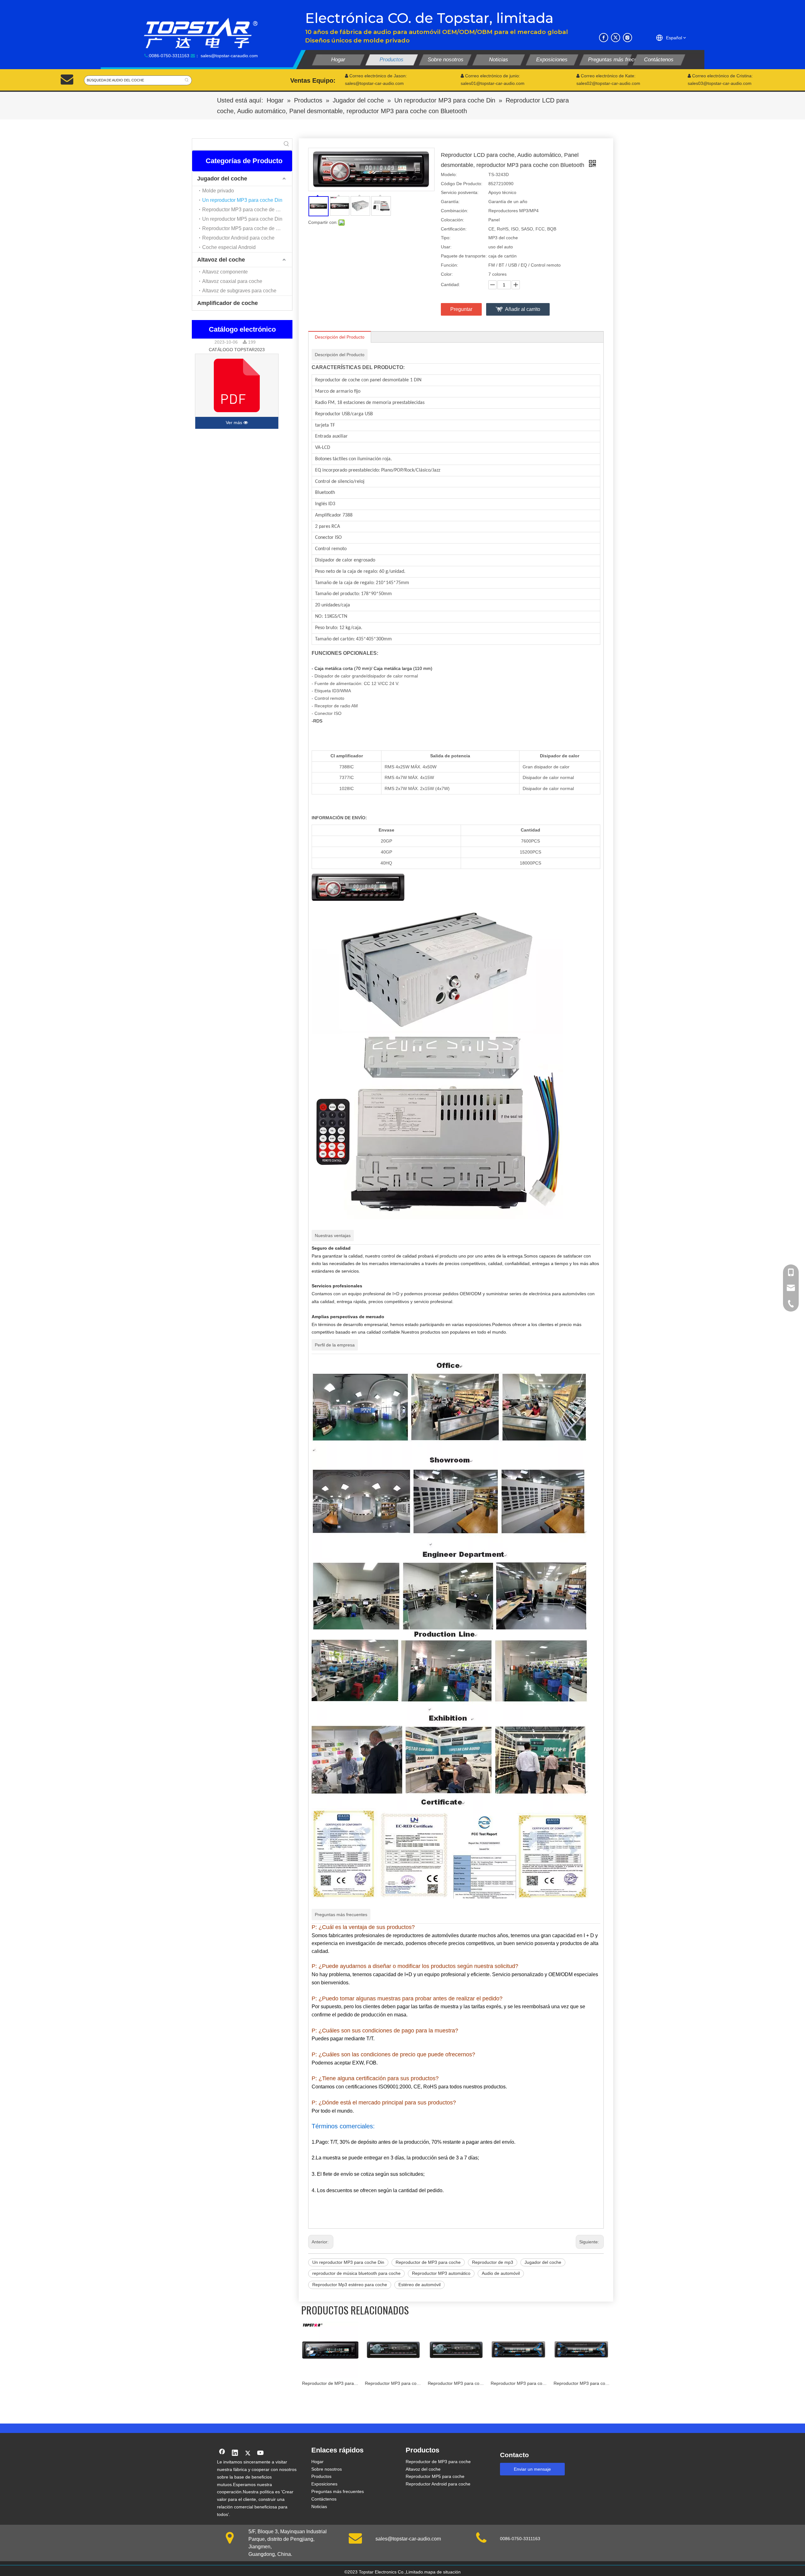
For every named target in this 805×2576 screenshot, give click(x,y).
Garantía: (450, 202)
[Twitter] (616, 38)
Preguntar (461, 309)
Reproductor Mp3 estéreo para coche (350, 2285)
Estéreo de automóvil (419, 2285)
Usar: (446, 247)
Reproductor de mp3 (493, 2262)
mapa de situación (442, 2572)
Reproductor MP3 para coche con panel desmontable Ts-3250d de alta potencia (456, 2383)
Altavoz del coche (221, 260)
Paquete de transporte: (464, 256)
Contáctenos (324, 2499)
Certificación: (454, 229)
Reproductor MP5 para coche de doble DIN (247, 228)
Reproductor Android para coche (238, 238)
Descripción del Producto (340, 337)
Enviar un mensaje (532, 2469)
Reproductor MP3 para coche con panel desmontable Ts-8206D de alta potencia (330, 2383)
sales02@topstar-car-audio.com (608, 83)
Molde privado (218, 191)
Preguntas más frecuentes (338, 2491)
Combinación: (455, 211)
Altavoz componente (225, 272)
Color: (447, 274)
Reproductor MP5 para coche (435, 2476)
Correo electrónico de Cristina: (720, 76)
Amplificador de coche (228, 303)
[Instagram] (627, 38)
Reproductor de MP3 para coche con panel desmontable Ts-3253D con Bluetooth (582, 2383)
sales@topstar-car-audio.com (408, 2539)
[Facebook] (604, 38)
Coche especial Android (229, 247)
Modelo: (449, 174)
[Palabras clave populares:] (187, 80)
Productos (321, 2476)
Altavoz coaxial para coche (232, 281)
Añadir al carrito (523, 309)
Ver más (235, 423)
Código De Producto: (462, 184)
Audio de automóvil (501, 2273)
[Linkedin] (235, 2453)
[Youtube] (261, 2453)
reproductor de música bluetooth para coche (356, 2273)
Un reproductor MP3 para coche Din (242, 200)
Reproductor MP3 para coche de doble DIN (247, 210)
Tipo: (446, 238)
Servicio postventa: (460, 192)
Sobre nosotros (327, 2469)
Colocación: (452, 220)
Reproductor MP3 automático (441, 2273)
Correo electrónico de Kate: (606, 76)
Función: (450, 265)
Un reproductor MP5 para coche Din (242, 219)
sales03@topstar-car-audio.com (720, 83)
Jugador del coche (222, 179)
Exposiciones (324, 2484)
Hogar (317, 2462)
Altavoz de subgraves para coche (239, 291)
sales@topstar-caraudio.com (229, 56)
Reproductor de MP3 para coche (428, 2262)
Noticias (319, 2507)
